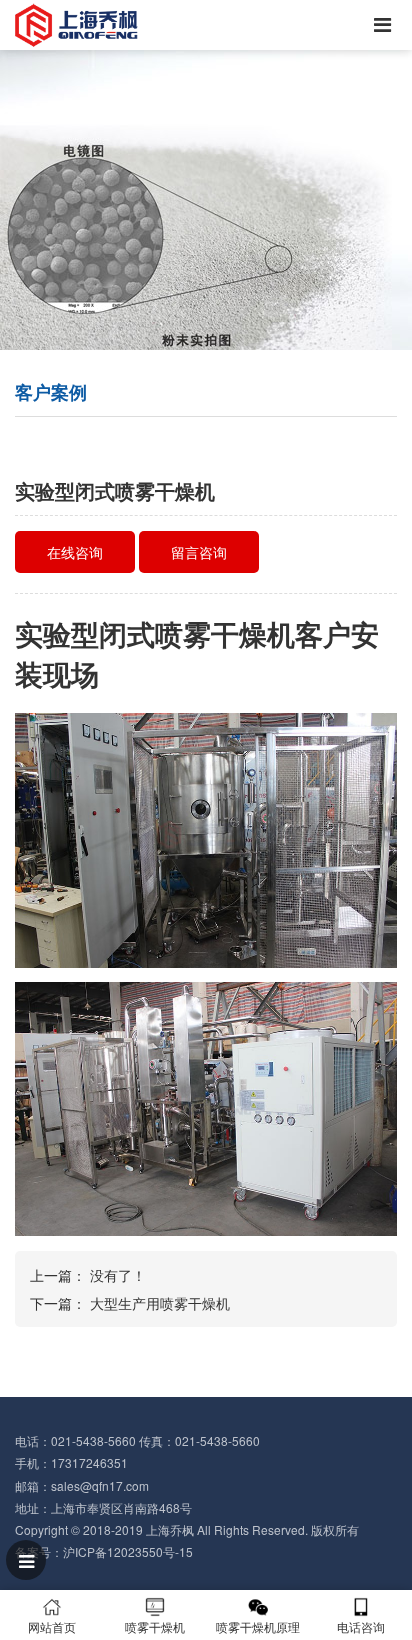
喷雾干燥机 (155, 1626)
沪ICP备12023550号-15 (128, 1551)
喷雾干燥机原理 (258, 1626)
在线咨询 (75, 552)
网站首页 (52, 1626)
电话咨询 (361, 1626)
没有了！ (118, 1275)
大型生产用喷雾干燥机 (160, 1303)
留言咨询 (199, 552)
